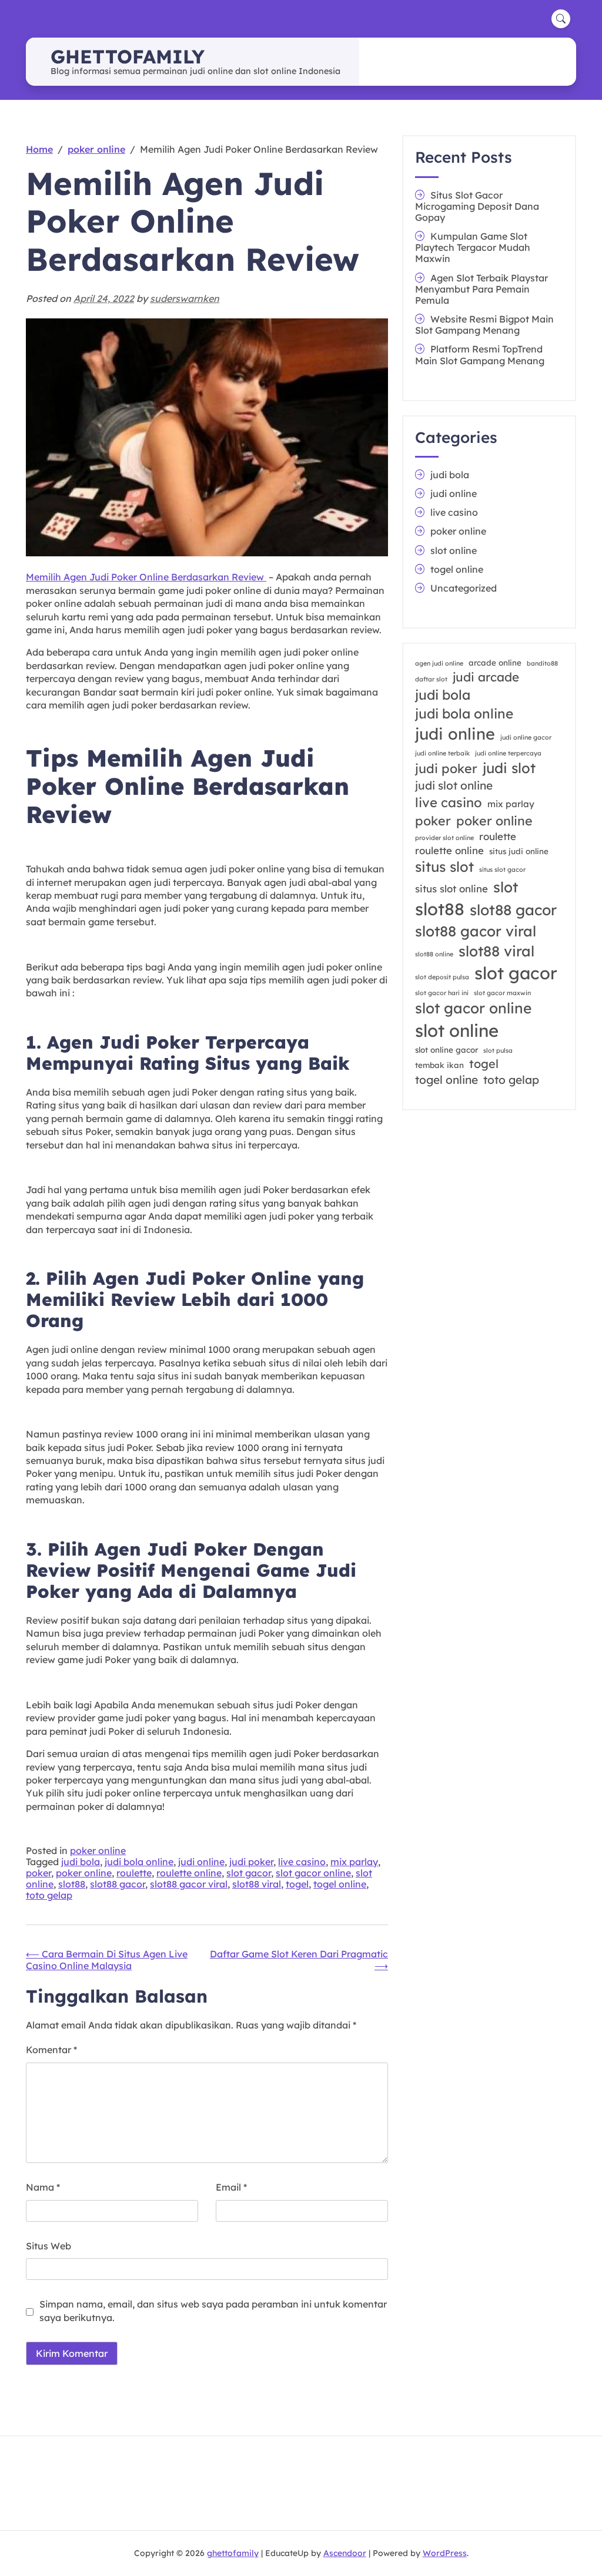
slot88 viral (257, 1884)
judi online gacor (526, 737)
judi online (201, 1862)
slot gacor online (313, 1873)
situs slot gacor (502, 869)
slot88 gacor (118, 1884)
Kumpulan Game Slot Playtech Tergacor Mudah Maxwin (473, 247)
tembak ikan (439, 1065)
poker (39, 1873)
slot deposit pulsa (442, 977)
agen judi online (439, 663)
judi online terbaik (442, 753)
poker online (98, 1850)
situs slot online (451, 889)
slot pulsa (498, 1050)
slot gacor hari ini (442, 993)
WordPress (445, 2553)
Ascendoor (345, 2553)
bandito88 (542, 663)
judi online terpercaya (508, 753)
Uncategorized (464, 588)
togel (297, 1884)
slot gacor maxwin (502, 993)
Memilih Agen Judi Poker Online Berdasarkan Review (146, 577)
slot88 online (434, 954)
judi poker (251, 1862)
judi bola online (139, 1862)
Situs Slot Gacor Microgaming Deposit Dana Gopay (477, 206)
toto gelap (49, 1895)
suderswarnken (185, 298)
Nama (43, 2187)
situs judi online (519, 851)
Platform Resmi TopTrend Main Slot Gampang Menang (480, 355)
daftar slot (431, 679)
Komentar (51, 2050)
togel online (340, 1884)
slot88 (72, 1884)
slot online (454, 550)
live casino (302, 1862)
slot (506, 887)
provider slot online (444, 838)
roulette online (189, 1873)
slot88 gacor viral (189, 1884)
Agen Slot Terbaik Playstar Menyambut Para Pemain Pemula (481, 289)
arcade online (495, 663)
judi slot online (454, 785)
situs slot (444, 866)
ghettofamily (128, 56)
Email (231, 2187)
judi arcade (486, 677)
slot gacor (249, 1873)
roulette (134, 1873)
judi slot (509, 768)
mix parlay (354, 1862)
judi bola (81, 1862)
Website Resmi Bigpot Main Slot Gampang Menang (484, 325)
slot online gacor (447, 1050)
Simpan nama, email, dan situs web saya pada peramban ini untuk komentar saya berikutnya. (213, 2310)
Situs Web (49, 2246)
